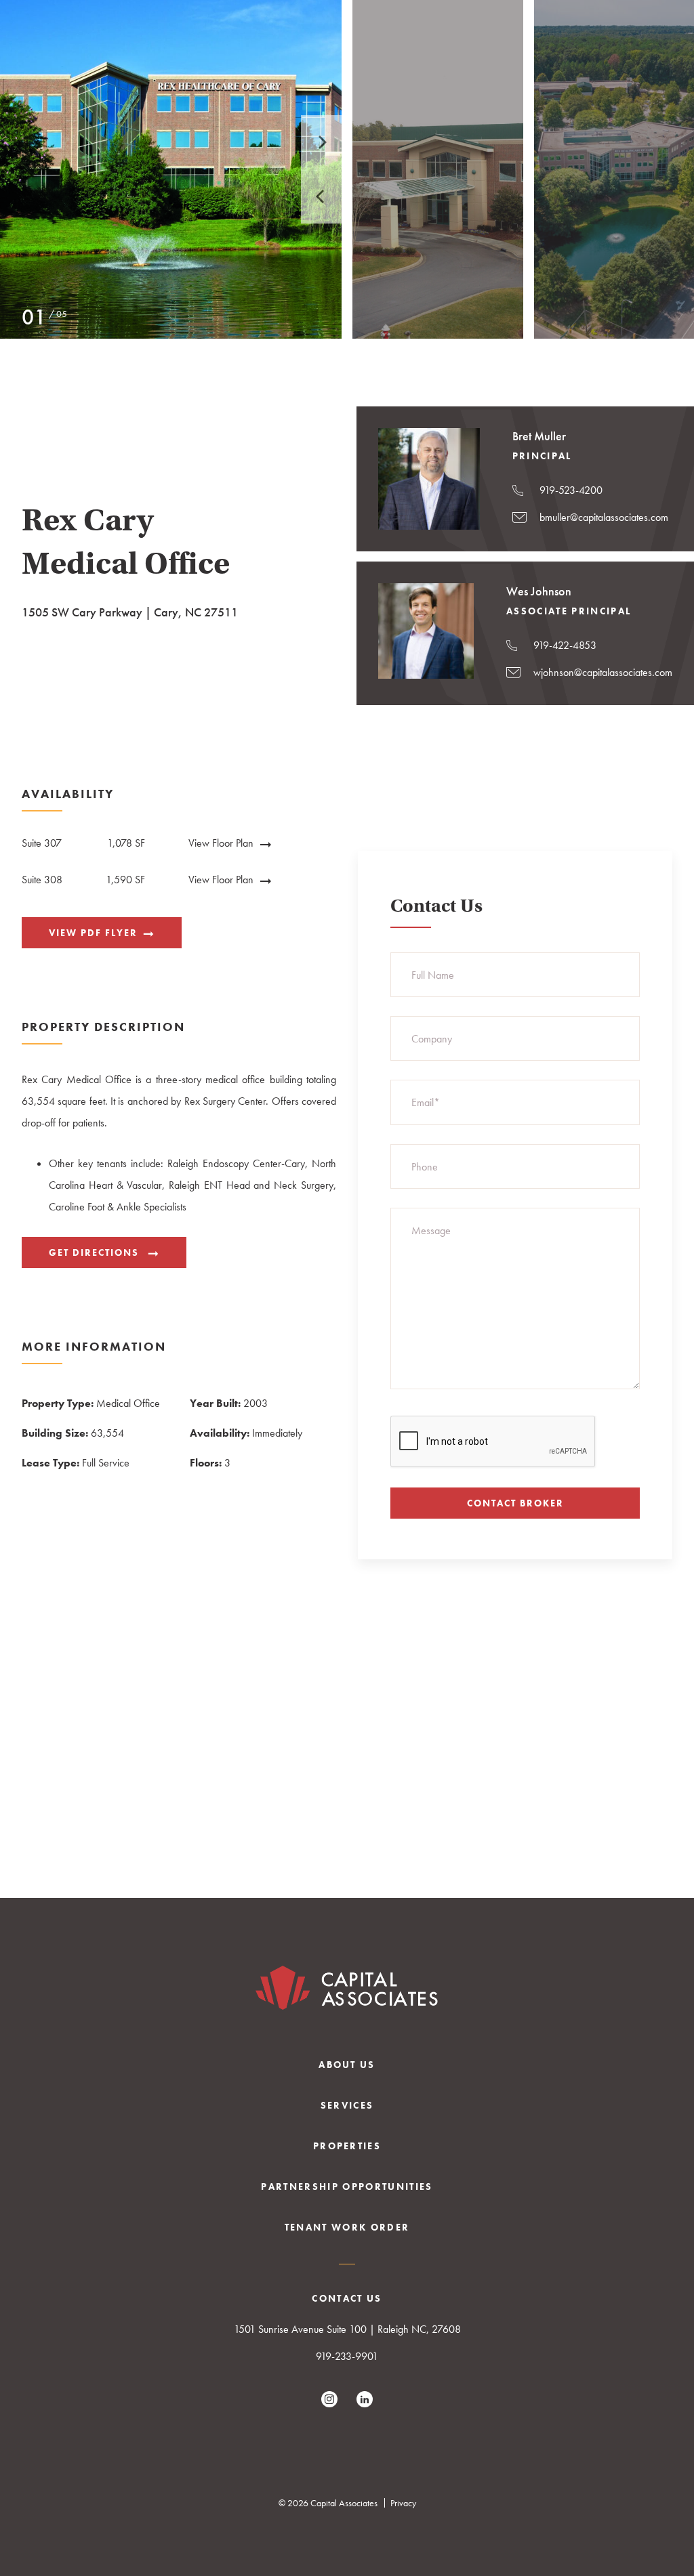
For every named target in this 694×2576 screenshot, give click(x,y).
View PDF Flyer (93, 933)
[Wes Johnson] (426, 675)
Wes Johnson (539, 591)
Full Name (433, 975)
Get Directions (96, 1252)
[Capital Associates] (347, 1991)
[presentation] (493, 1442)
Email (426, 1102)
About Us (347, 2065)
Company (432, 1039)
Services (347, 2105)
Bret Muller (539, 436)
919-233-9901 (347, 2356)
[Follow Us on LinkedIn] (365, 2399)
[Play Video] (171, 169)
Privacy (403, 2503)
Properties (347, 2146)
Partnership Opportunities (347, 2187)
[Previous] (321, 196)
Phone (425, 1167)
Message (431, 1230)
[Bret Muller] (429, 526)
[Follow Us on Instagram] (329, 2399)
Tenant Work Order (347, 2227)
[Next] (321, 142)
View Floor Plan (221, 843)
